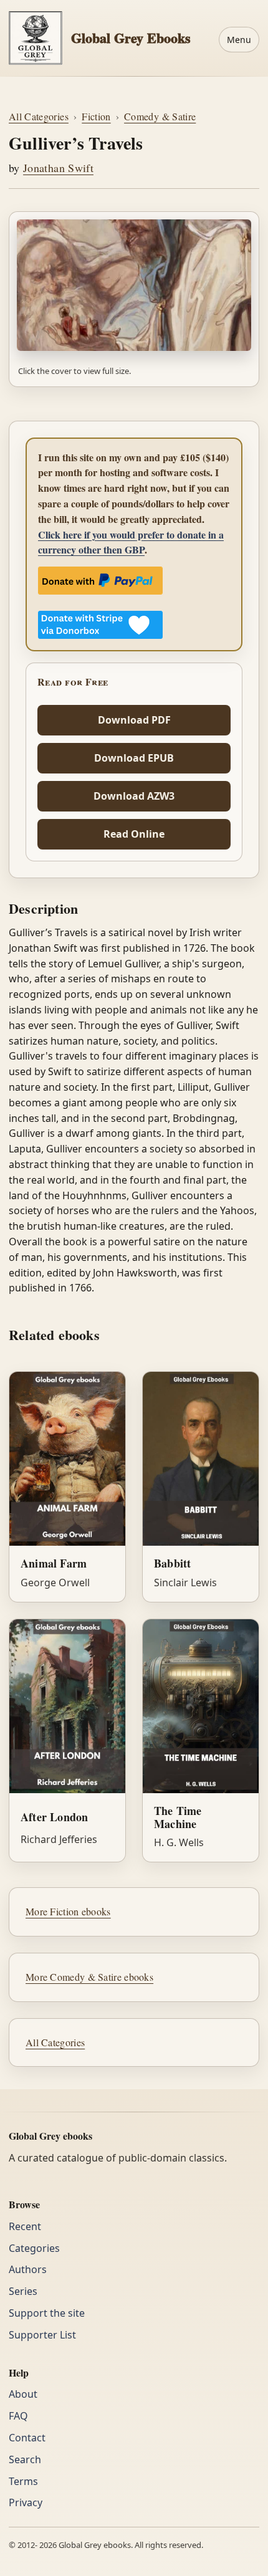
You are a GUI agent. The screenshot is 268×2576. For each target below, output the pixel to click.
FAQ (18, 2416)
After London (54, 1817)
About (23, 2394)
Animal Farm (54, 1563)
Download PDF (134, 720)
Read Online (134, 834)
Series (23, 2291)
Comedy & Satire (160, 116)
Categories (34, 2248)
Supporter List (42, 2335)
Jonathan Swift (58, 168)
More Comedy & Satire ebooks (89, 1977)
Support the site (47, 2313)
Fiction (96, 116)
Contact (27, 2438)
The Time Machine (178, 1817)
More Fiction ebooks (68, 1911)
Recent (25, 2226)
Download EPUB (134, 758)
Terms (23, 2481)
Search (25, 2459)
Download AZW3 (134, 796)
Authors (28, 2269)
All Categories (39, 116)
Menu (239, 40)
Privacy (26, 2502)
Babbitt (172, 1563)
